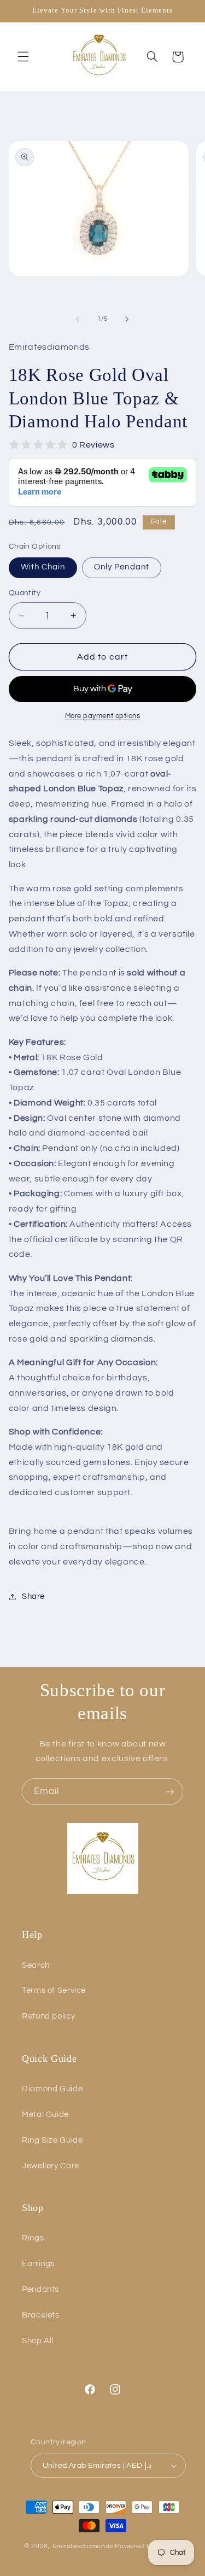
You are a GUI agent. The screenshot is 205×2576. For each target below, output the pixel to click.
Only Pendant (122, 567)
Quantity (25, 593)
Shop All (38, 2341)
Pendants (40, 2289)
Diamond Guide (52, 2089)
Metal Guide (45, 2115)
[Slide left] (78, 319)
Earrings (38, 2264)
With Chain (43, 567)
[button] (23, 57)
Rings (33, 2238)
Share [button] (33, 1596)
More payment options (103, 716)
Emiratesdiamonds (83, 2546)
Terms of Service (54, 1990)
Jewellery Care (51, 2166)
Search (36, 1965)
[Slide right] (127, 319)
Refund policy (48, 2016)
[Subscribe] (170, 1792)
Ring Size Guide (52, 2140)
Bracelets (41, 2315)
